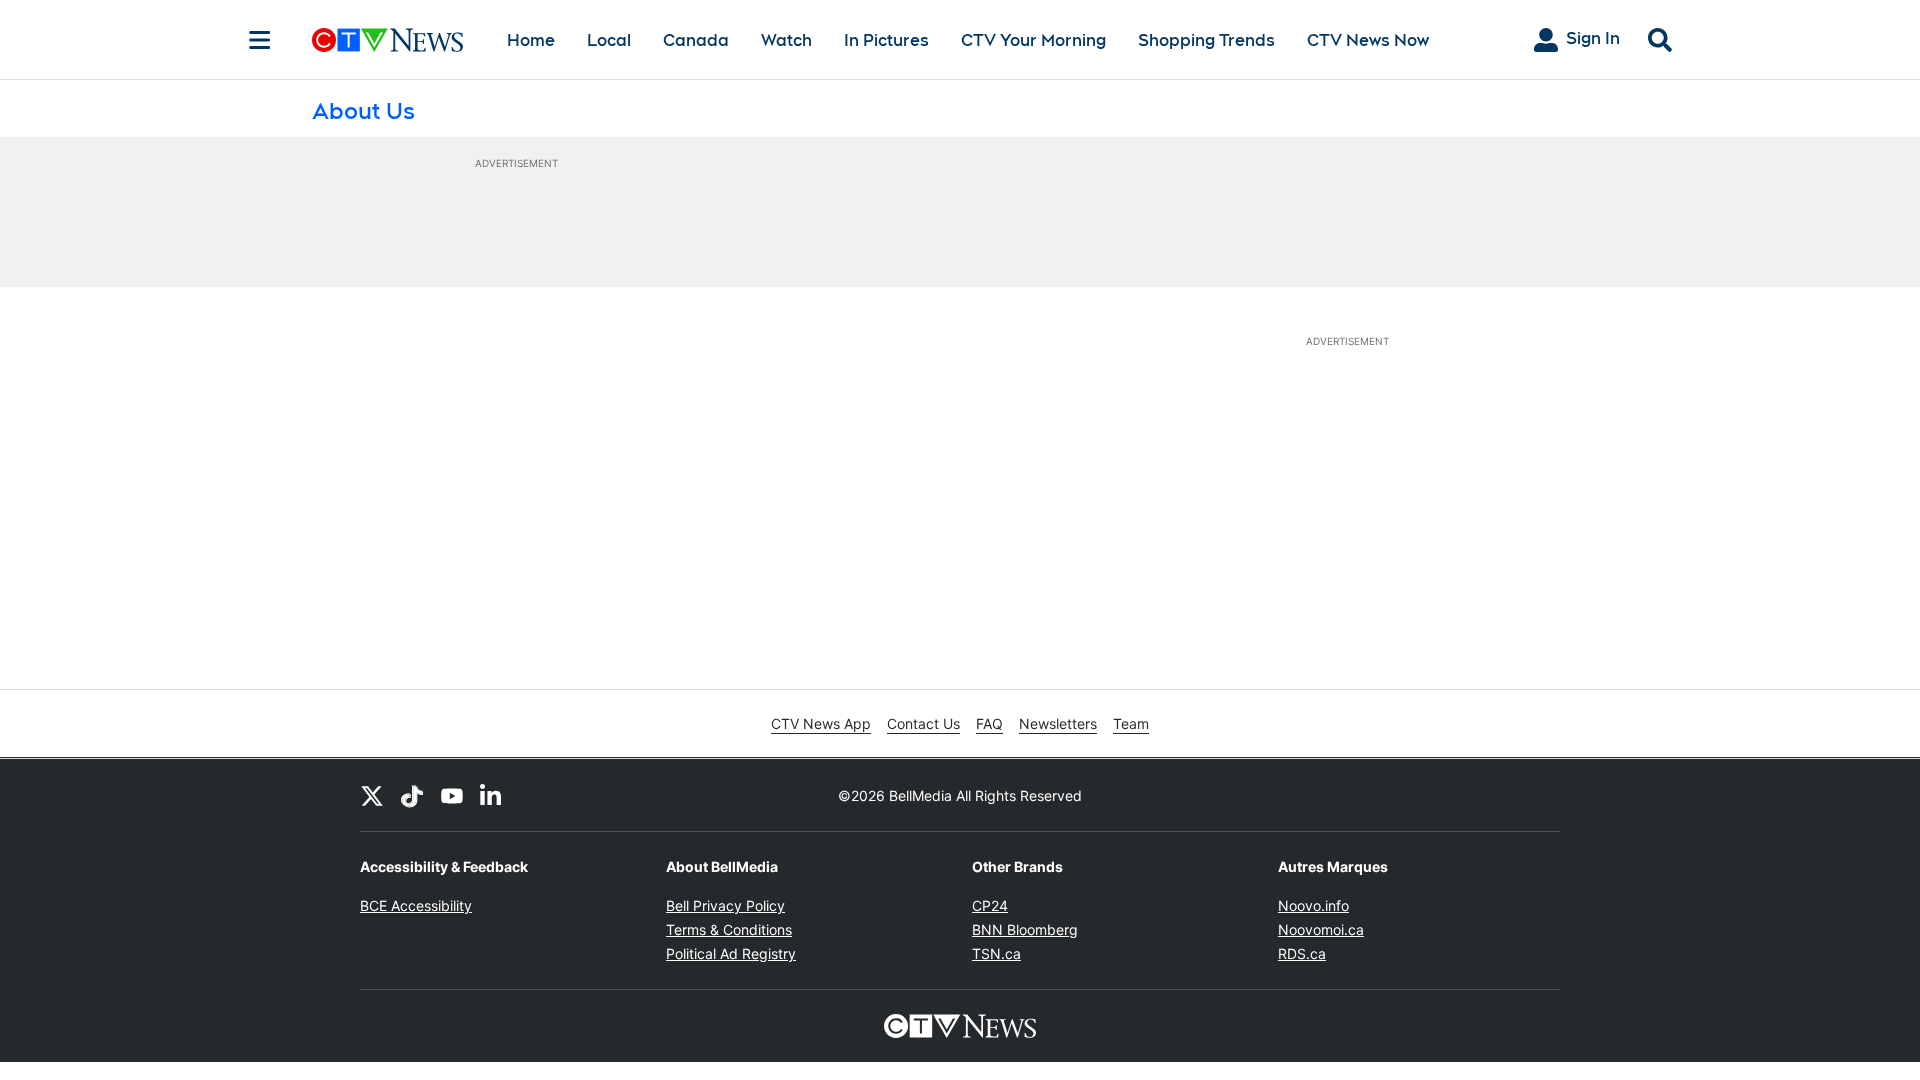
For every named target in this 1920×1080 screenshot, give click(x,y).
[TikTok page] (412, 795)
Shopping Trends (1206, 40)
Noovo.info (1313, 905)
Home (531, 40)
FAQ (989, 723)
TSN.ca (996, 953)
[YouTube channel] (452, 795)
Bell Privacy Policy (725, 905)
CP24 (990, 905)
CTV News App (821, 723)
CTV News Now (1368, 40)
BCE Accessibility (416, 905)
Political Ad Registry (731, 953)
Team (1131, 723)
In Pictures (886, 40)
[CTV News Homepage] (387, 40)
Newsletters (1058, 723)
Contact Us (923, 723)
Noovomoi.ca (1321, 929)
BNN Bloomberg (1025, 929)
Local (609, 40)
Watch (786, 40)
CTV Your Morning (1033, 40)
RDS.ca (1302, 953)
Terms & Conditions (729, 929)
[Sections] (260, 40)
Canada (696, 40)
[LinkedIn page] (492, 795)
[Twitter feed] (372, 795)
